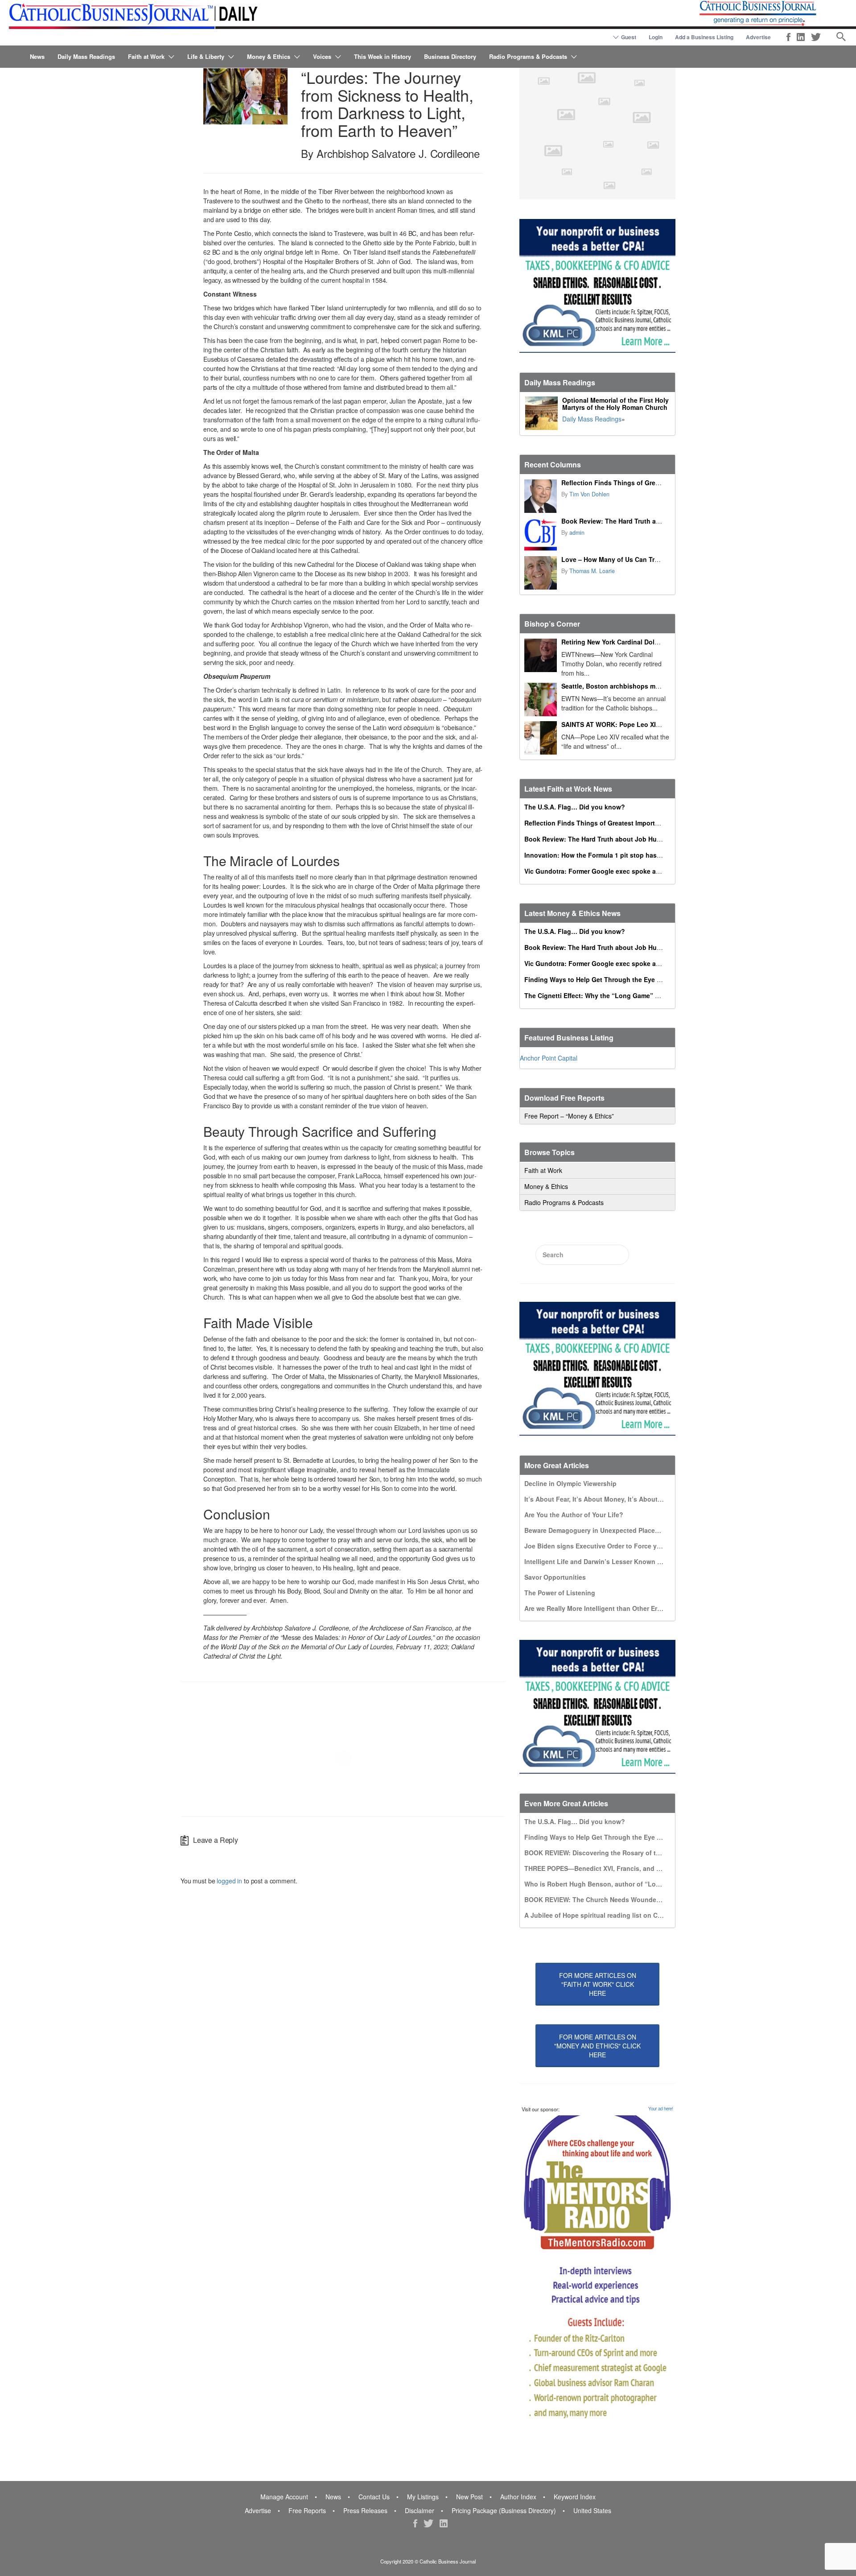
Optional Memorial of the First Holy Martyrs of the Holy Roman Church (615, 404)
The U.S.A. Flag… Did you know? (575, 807)
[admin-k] (541, 535)
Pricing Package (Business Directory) (504, 2510)
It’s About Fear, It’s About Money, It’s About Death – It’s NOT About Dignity (639, 1499)
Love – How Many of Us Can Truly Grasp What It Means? (647, 559)
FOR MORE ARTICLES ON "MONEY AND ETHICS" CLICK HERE (597, 2046)
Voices (322, 56)
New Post (469, 2497)
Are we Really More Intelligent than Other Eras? (596, 1608)
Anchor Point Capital (549, 1058)
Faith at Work (146, 56)
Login (656, 37)
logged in (229, 1881)
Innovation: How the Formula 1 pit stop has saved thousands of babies (633, 855)
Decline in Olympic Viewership (570, 1483)
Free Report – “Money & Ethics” (569, 1116)
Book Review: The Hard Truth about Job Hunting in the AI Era (655, 521)
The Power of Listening (560, 1593)
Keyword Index (575, 2497)
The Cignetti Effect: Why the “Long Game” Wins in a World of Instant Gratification (649, 995)
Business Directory (450, 56)
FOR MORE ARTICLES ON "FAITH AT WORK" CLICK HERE (598, 1984)
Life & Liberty (206, 56)
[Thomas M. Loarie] (541, 573)
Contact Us (374, 2497)
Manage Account (284, 2497)
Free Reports (307, 2510)
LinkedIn (801, 37)
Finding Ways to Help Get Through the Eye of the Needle (611, 979)
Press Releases (365, 2510)
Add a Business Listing (704, 37)
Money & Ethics (269, 56)
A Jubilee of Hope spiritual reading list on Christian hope (611, 1915)
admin (577, 533)
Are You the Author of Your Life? (574, 1515)
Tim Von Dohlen (589, 494)
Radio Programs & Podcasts (528, 56)
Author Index (518, 2497)
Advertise (758, 37)
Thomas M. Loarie (592, 571)
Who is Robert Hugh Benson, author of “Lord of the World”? (616, 1884)
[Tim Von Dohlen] (541, 496)
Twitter (816, 37)
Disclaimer (420, 2510)
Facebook (788, 37)
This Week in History (383, 56)
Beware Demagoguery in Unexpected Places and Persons (611, 1530)
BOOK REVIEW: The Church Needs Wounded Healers (605, 1899)
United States (592, 2510)
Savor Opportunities (555, 1577)
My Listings (423, 2497)
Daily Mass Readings (86, 56)
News (37, 56)
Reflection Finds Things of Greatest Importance (634, 483)
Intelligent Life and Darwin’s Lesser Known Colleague (606, 1561)
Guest (629, 37)
